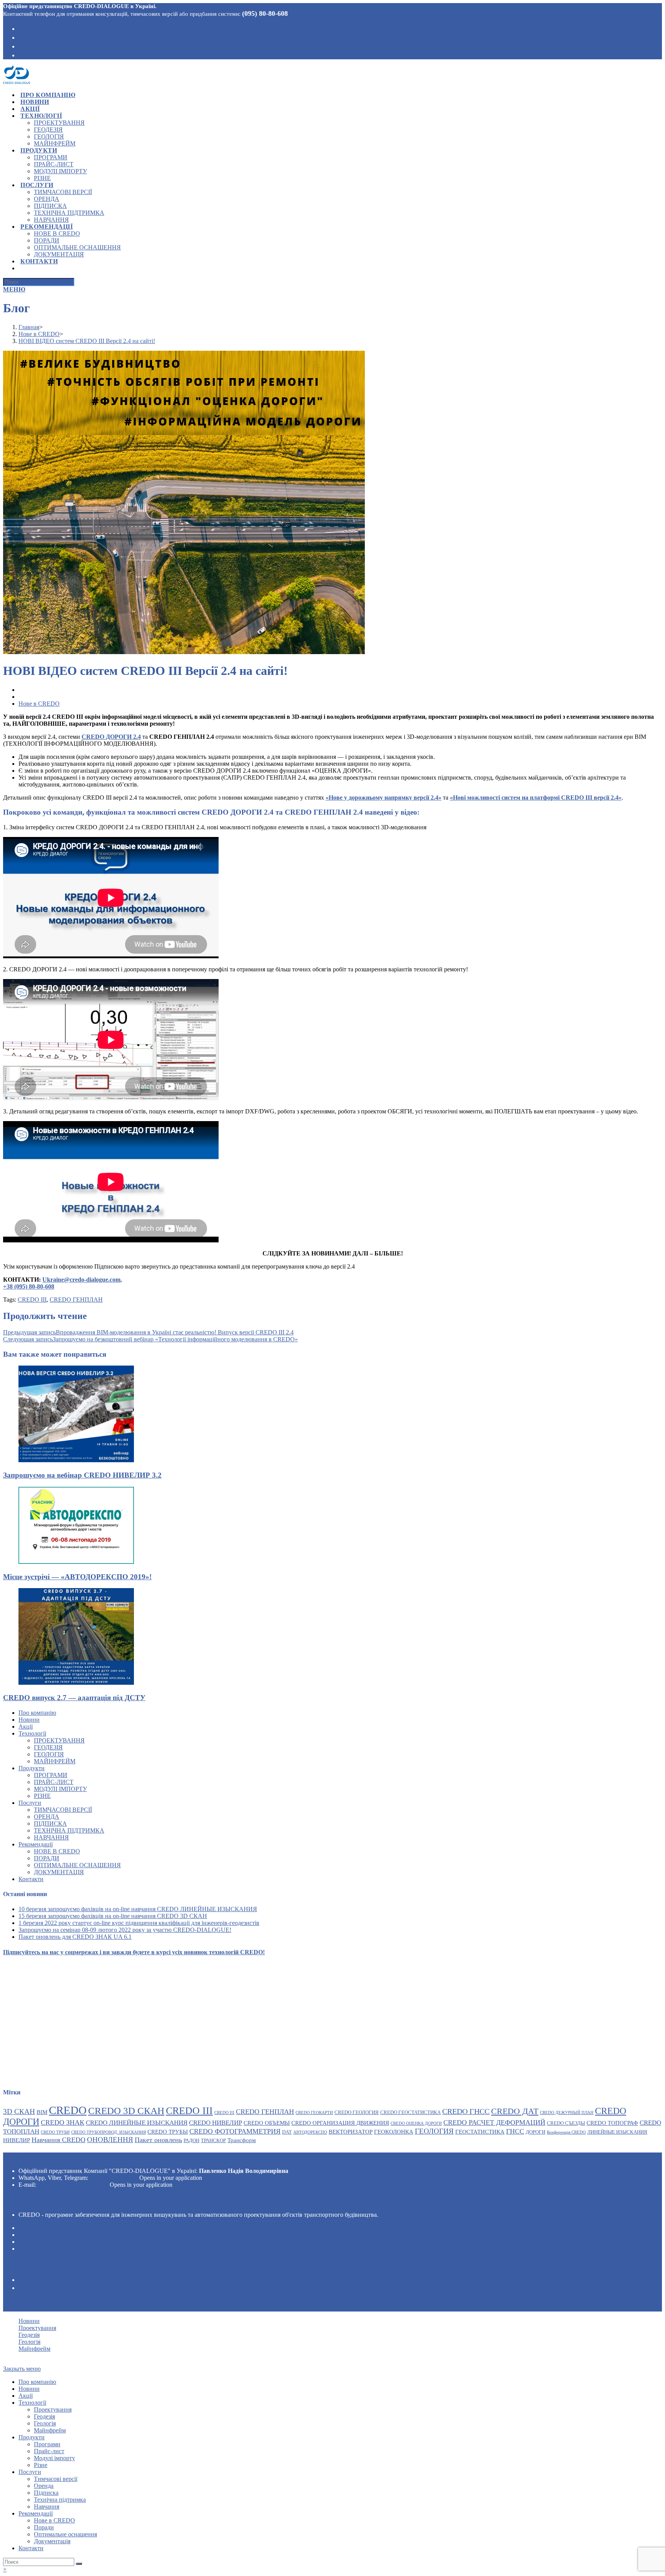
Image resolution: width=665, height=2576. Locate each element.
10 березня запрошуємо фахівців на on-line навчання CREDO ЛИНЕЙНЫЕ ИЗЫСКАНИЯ (138, 1909)
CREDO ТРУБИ (55, 2132)
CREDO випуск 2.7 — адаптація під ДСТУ (74, 1698)
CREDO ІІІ (224, 2113)
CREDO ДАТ (515, 2111)
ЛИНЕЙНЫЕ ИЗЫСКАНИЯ (617, 2132)
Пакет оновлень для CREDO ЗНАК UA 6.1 (75, 1937)
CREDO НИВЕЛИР (216, 2123)
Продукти (32, 1768)
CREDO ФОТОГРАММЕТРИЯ (235, 2131)
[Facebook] (21, 28)
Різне (42, 1796)
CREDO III (32, 1300)
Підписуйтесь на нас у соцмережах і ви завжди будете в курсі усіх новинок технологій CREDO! (134, 1952)
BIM (42, 2112)
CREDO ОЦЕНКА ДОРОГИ (416, 2123)
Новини (29, 1720)
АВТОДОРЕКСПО (310, 2132)
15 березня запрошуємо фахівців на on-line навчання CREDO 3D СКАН (113, 1916)
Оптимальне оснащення (77, 1865)
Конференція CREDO (566, 2132)
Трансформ (242, 2140)
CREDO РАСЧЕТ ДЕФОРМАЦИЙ (494, 2122)
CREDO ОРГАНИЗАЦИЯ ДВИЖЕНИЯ (340, 2123)
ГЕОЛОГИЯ (434, 2131)
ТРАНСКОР (213, 2140)
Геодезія (48, 1747)
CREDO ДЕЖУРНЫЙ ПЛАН (567, 2113)
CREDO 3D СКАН (126, 2111)
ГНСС (515, 2131)
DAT (287, 2132)
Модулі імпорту (60, 1789)
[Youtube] (21, 46)
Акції (26, 1727)
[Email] (21, 55)
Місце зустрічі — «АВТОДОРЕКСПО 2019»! (77, 1577)
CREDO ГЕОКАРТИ (314, 2113)
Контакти (31, 1879)
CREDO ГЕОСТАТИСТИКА (410, 2112)
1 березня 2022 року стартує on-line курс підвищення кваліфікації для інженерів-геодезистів (139, 1923)
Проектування (59, 1740)
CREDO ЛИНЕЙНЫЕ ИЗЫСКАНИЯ (137, 2123)
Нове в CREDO (39, 704)
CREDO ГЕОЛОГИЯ (357, 2112)
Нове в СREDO (57, 1851)
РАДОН (191, 2140)
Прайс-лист (54, 1782)
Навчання (51, 1837)
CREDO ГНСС (466, 2111)
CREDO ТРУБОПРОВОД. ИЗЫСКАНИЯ (109, 2132)
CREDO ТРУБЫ (168, 2132)
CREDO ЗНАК (63, 2122)
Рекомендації (36, 1844)
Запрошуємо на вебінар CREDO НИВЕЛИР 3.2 (82, 1475)
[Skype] (21, 37)
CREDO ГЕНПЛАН (76, 1300)
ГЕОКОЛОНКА (394, 2132)
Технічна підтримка (69, 1830)
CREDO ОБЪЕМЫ (267, 2123)
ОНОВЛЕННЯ (110, 2140)
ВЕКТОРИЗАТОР (351, 2132)
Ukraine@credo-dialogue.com (73, 2185)
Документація (59, 1872)
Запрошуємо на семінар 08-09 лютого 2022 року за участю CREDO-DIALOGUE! (125, 1930)
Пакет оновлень (158, 2140)
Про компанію (37, 1713)
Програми (51, 1775)
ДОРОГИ (536, 2132)
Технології (32, 1733)
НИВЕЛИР (17, 2140)
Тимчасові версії (63, 1810)
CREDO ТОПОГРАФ (612, 2123)
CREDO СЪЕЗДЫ (566, 2123)
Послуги (30, 1803)
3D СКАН (19, 2112)
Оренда (47, 1817)
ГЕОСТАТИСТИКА (480, 2132)
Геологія (49, 1754)
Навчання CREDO (58, 2140)
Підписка (50, 1824)
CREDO (68, 2110)
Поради (47, 1858)
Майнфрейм (55, 1761)
